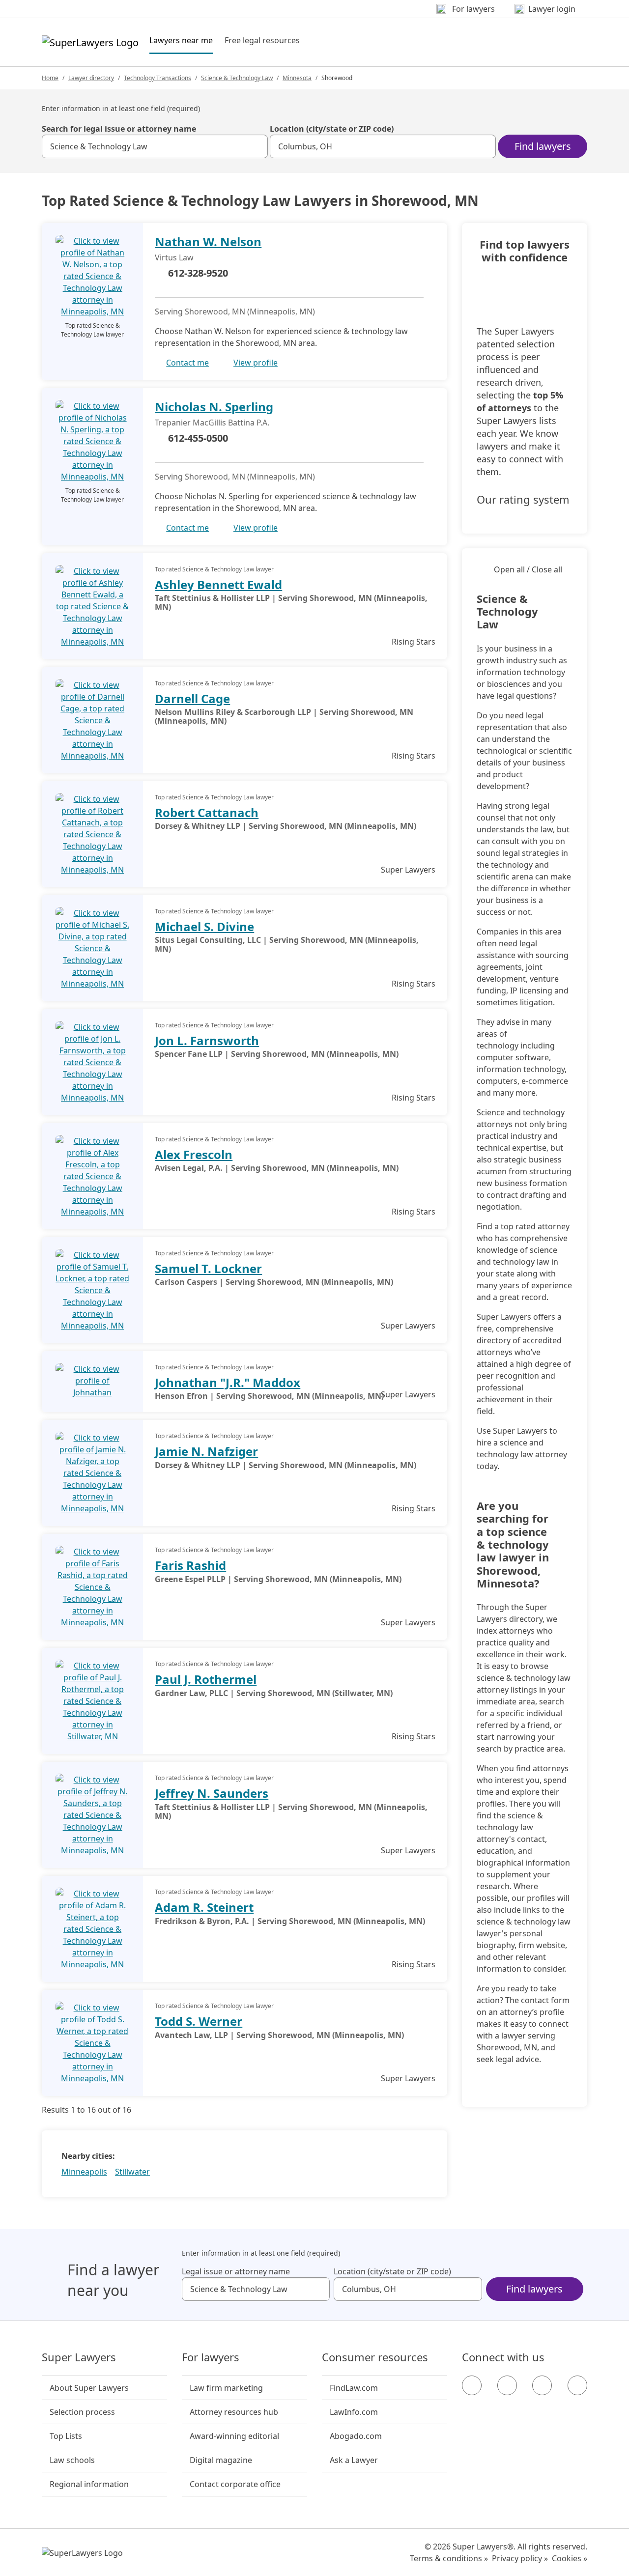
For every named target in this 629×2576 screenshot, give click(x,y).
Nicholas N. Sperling (214, 407)
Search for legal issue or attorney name (119, 129)
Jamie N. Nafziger (206, 1451)
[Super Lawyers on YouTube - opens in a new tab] (542, 2385)
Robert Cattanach (207, 812)
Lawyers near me (181, 40)
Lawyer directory (91, 78)
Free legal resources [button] (262, 40)
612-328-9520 (198, 273)
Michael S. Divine (204, 926)
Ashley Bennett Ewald (218, 584)
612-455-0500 (198, 438)
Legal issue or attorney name (236, 2271)
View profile (256, 363)
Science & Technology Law (237, 78)
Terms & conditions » (449, 2558)
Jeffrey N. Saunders (212, 1793)
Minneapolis (84, 2172)
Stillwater (132, 2172)
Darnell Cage (192, 698)
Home (50, 78)
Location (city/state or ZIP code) (332, 129)
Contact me (187, 363)
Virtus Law (174, 257)
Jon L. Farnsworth (207, 1040)
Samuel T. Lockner (208, 1268)
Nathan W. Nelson (208, 241)
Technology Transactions (157, 78)
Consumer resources (375, 2357)
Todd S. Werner (199, 2021)
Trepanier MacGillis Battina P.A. (212, 423)
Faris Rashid (190, 1565)
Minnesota (297, 78)
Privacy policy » (520, 2558)
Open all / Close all (528, 569)
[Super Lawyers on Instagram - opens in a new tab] (507, 2385)
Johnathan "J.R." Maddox (228, 1382)
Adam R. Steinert (204, 1907)
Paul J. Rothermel (206, 1679)
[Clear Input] (256, 146)
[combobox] (155, 146)
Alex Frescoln (194, 1154)
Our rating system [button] (523, 500)
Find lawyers (543, 146)
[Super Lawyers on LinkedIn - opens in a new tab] (577, 2385)
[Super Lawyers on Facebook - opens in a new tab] (472, 2385)
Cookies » (570, 2558)
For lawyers (211, 2357)
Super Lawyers (79, 2357)
